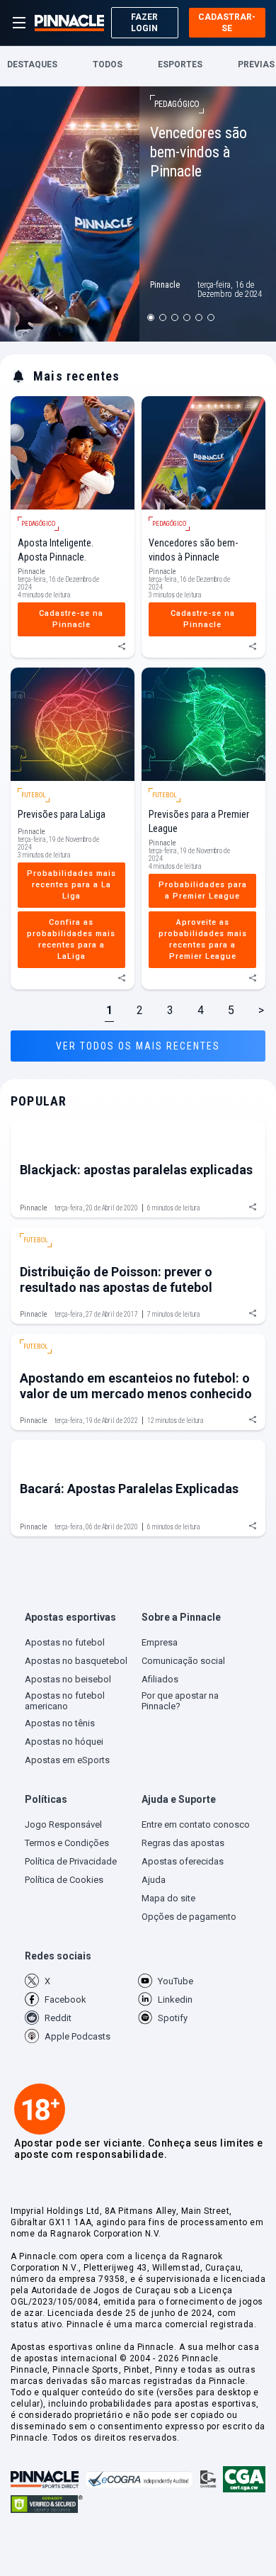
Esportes (180, 65)
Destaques (32, 65)
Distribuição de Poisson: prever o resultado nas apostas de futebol (116, 1279)
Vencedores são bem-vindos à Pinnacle (199, 152)
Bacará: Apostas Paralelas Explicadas (129, 1489)
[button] (80, 1620)
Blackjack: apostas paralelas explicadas (136, 1170)
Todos (108, 65)
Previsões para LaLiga (62, 814)
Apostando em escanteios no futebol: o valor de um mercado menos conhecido (136, 1386)
